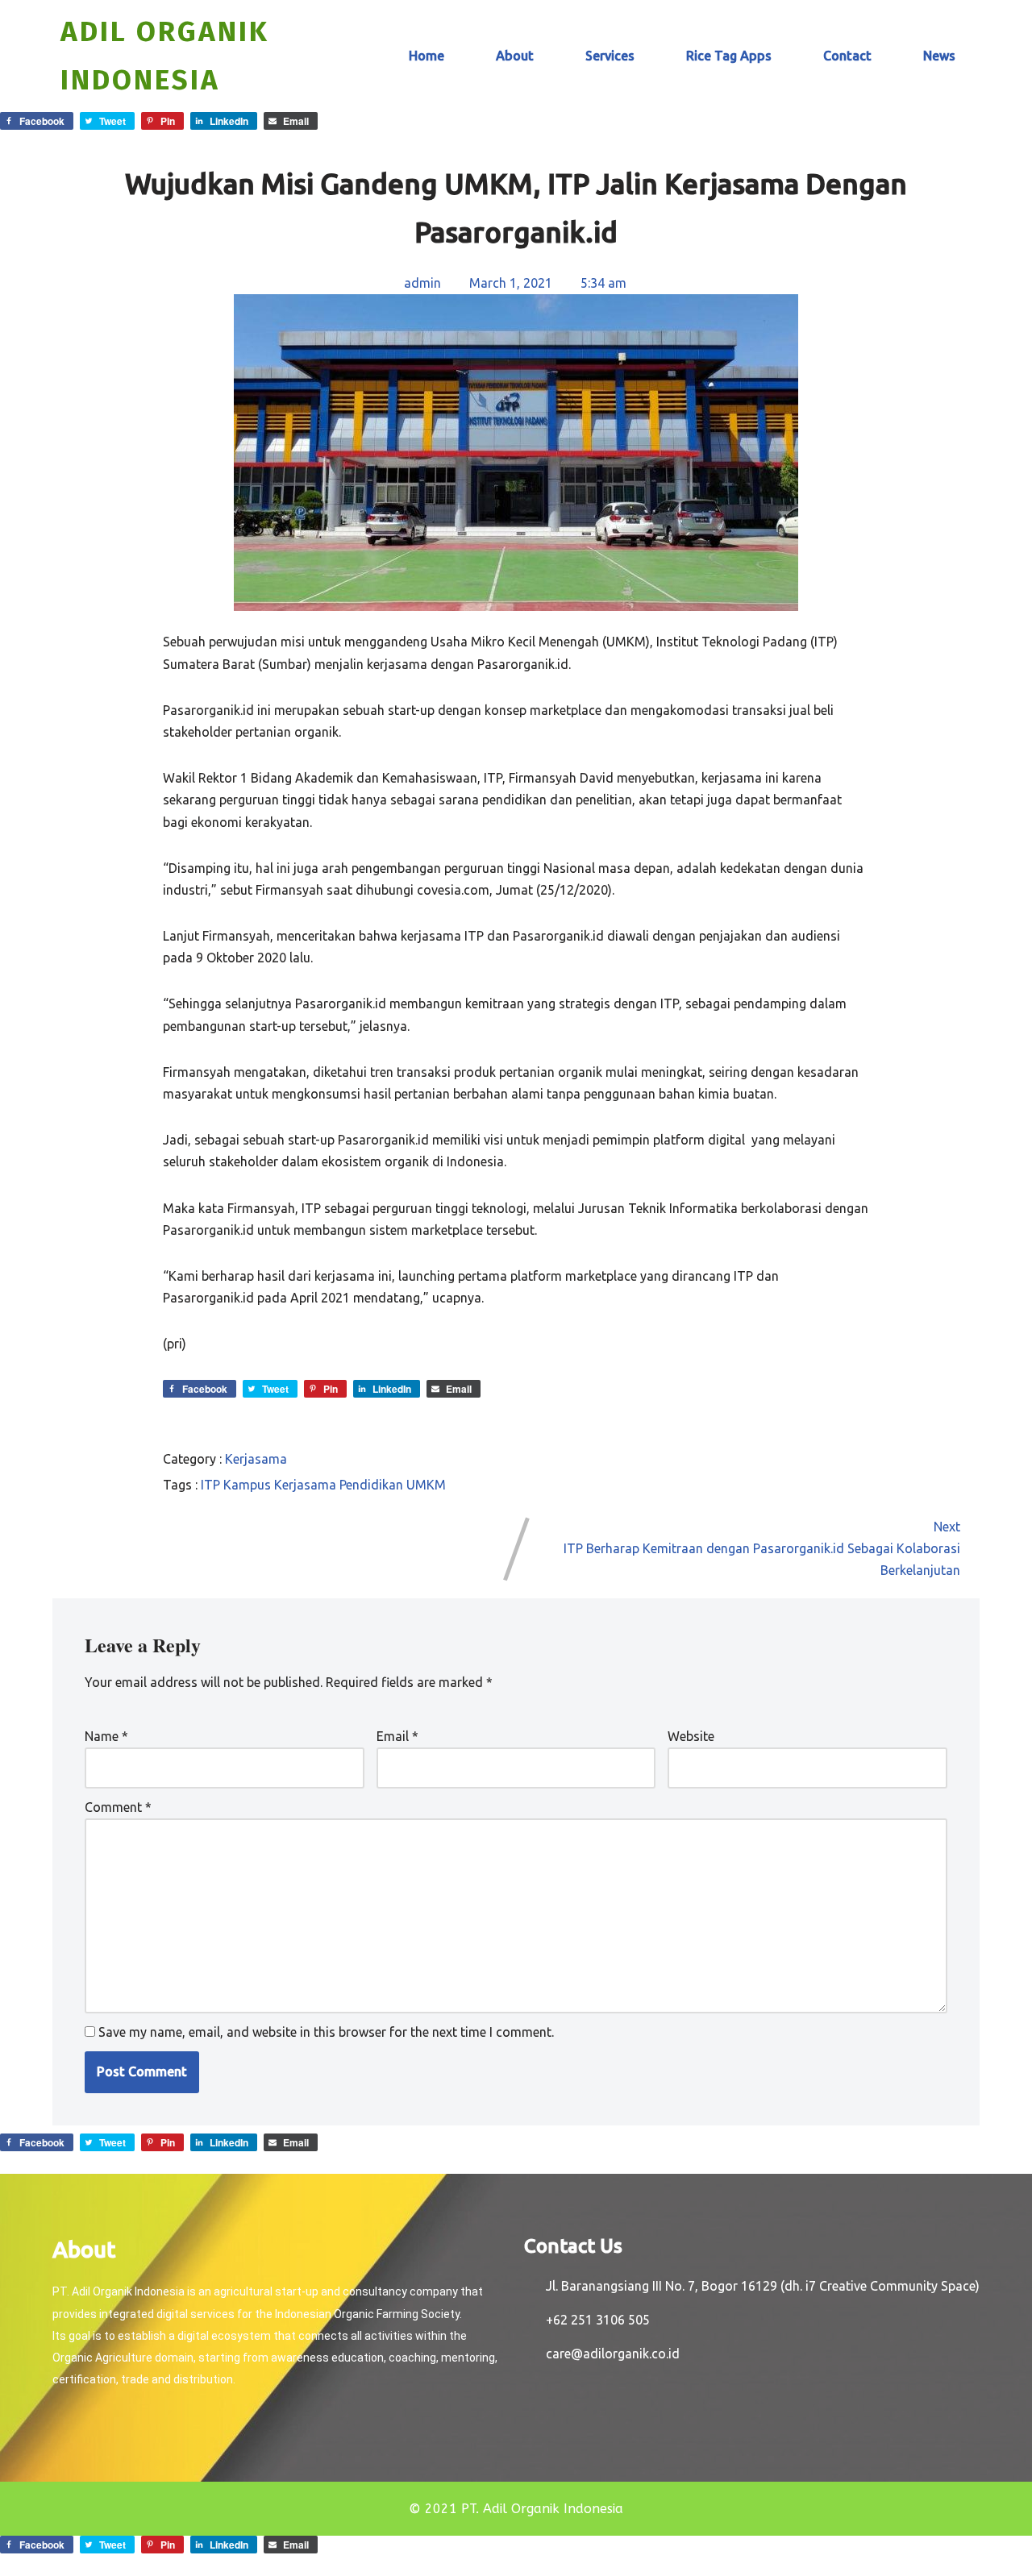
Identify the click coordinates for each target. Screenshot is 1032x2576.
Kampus (249, 1485)
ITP (212, 1485)
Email (397, 1736)
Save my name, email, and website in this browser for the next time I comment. (326, 2032)
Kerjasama (256, 1459)
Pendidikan (373, 1485)
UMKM (426, 1485)
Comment (118, 1807)
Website (691, 1736)
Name (106, 1736)
